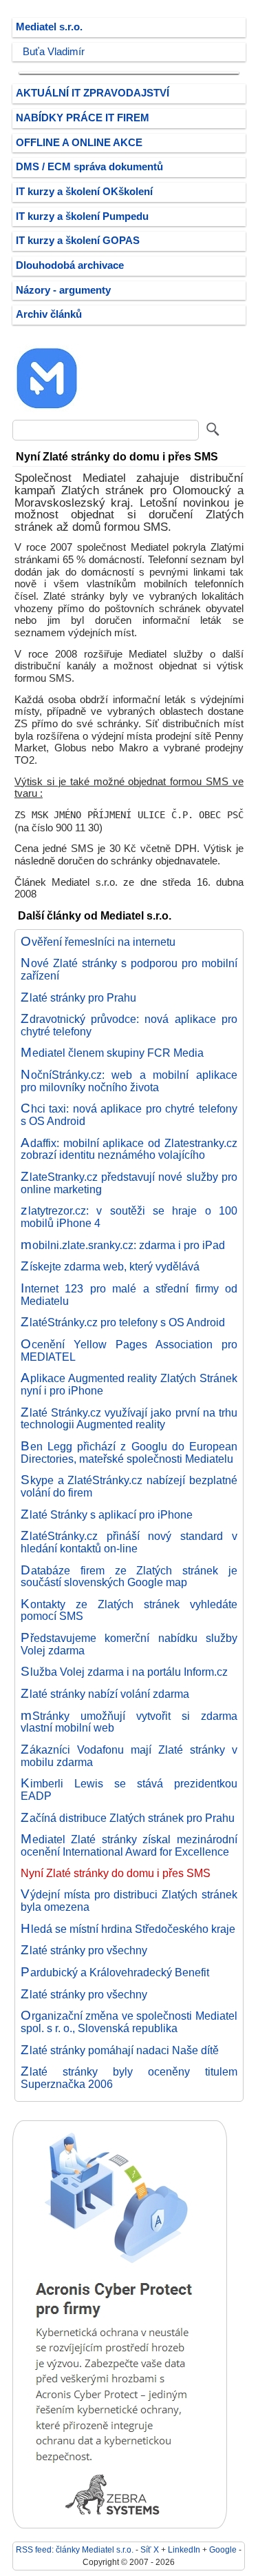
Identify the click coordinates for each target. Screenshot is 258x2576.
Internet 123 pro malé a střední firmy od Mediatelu (129, 1295)
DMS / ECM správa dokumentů (89, 167)
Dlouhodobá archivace (70, 265)
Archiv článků (49, 314)
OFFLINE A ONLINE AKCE (79, 143)
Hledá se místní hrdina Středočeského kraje (128, 1929)
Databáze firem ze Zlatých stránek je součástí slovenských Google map (129, 1576)
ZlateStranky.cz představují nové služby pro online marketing (129, 1183)
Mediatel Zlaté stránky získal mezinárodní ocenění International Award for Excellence (129, 1845)
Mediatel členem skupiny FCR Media (112, 1053)
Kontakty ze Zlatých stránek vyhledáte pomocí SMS (129, 1610)
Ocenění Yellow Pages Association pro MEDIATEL (129, 1350)
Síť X (150, 2549)
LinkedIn (184, 2549)
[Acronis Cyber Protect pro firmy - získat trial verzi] (120, 2525)
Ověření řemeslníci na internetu (98, 942)
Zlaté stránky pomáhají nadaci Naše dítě (120, 2050)
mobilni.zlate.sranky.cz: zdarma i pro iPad (123, 1245)
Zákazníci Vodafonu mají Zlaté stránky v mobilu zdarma (129, 1756)
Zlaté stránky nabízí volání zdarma (105, 1694)
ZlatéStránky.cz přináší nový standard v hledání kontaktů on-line (129, 1542)
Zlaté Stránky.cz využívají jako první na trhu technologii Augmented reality (129, 1419)
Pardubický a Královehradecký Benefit (115, 1972)
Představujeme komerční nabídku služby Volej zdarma (129, 1644)
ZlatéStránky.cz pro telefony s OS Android (123, 1322)
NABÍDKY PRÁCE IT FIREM (83, 118)
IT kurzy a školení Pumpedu (82, 216)
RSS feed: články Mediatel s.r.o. (75, 2549)
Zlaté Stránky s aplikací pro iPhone (107, 1514)
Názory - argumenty (63, 290)
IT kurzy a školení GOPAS (78, 241)
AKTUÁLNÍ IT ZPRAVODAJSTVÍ (93, 93)
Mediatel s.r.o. (49, 27)
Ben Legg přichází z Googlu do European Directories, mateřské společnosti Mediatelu (129, 1452)
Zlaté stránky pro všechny (84, 1950)
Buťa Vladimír (54, 52)
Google (223, 2549)
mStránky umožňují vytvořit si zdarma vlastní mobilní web (129, 1722)
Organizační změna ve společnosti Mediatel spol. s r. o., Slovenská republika (129, 2022)
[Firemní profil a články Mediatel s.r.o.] (47, 409)
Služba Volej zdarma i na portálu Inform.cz (124, 1672)
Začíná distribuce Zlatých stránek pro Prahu (128, 1818)
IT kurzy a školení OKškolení (84, 192)
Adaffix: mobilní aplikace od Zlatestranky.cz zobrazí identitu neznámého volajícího (129, 1149)
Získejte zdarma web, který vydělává (110, 1266)
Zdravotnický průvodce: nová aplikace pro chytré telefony (129, 1025)
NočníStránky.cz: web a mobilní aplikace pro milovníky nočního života (129, 1081)
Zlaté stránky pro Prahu (78, 997)
